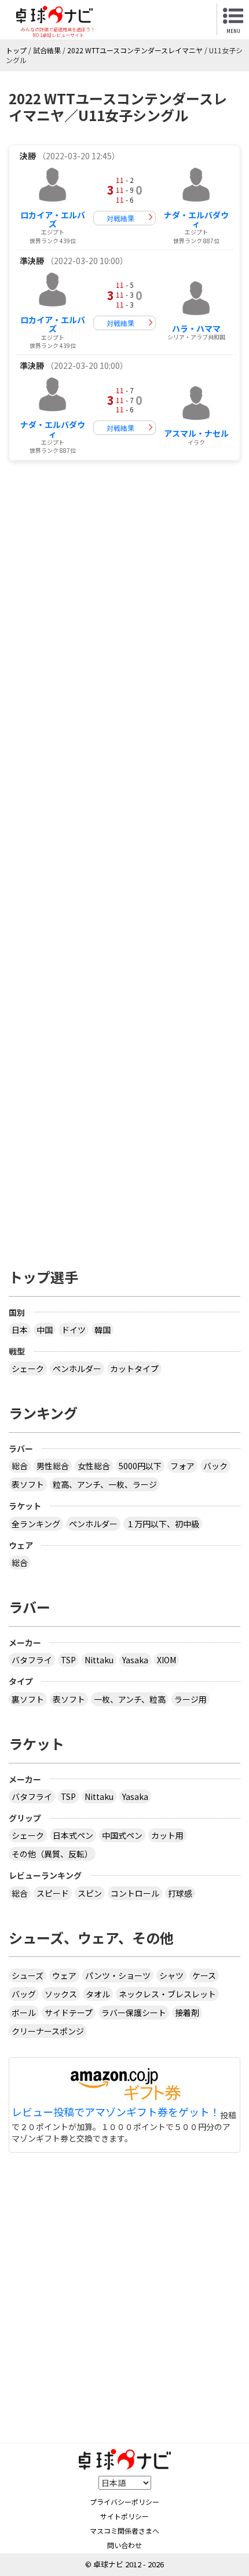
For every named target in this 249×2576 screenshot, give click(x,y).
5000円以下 (140, 1466)
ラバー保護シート (134, 2012)
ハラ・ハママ (196, 328)
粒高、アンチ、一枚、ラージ (105, 1484)
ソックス (61, 1994)
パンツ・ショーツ (118, 1975)
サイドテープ (69, 2012)
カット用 (167, 1835)
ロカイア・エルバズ (53, 219)
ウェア (64, 1975)
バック (215, 1466)
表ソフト (28, 1484)
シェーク (28, 1368)
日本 (20, 1330)
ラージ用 (191, 1699)
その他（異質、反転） (52, 1854)
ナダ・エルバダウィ (196, 219)
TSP (68, 1660)
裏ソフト (28, 1699)
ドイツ (74, 1330)
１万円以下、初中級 (163, 1524)
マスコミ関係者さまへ (124, 2531)
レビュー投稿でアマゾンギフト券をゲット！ (116, 2112)
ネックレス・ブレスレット (167, 1994)
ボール (24, 2012)
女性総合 (94, 1466)
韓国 (102, 1330)
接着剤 (187, 2012)
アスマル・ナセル (196, 433)
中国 (45, 1330)
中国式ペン (122, 1835)
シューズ (28, 1975)
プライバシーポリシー (124, 2502)
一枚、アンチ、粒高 (130, 1699)
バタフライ (32, 1660)
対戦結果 (120, 218)
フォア (182, 1466)
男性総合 (53, 1466)
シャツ (171, 1975)
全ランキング (36, 1524)
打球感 (180, 1893)
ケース (204, 1975)
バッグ (24, 1994)
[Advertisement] (124, 600)
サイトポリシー (124, 2516)
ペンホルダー (77, 1368)
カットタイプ (134, 1368)
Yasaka (135, 1660)
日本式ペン (73, 1835)
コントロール (135, 1893)
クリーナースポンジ (48, 2031)
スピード (53, 1893)
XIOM (166, 1660)
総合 (20, 1466)
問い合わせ (124, 2545)
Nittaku (99, 1660)
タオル (98, 1994)
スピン (90, 1893)
